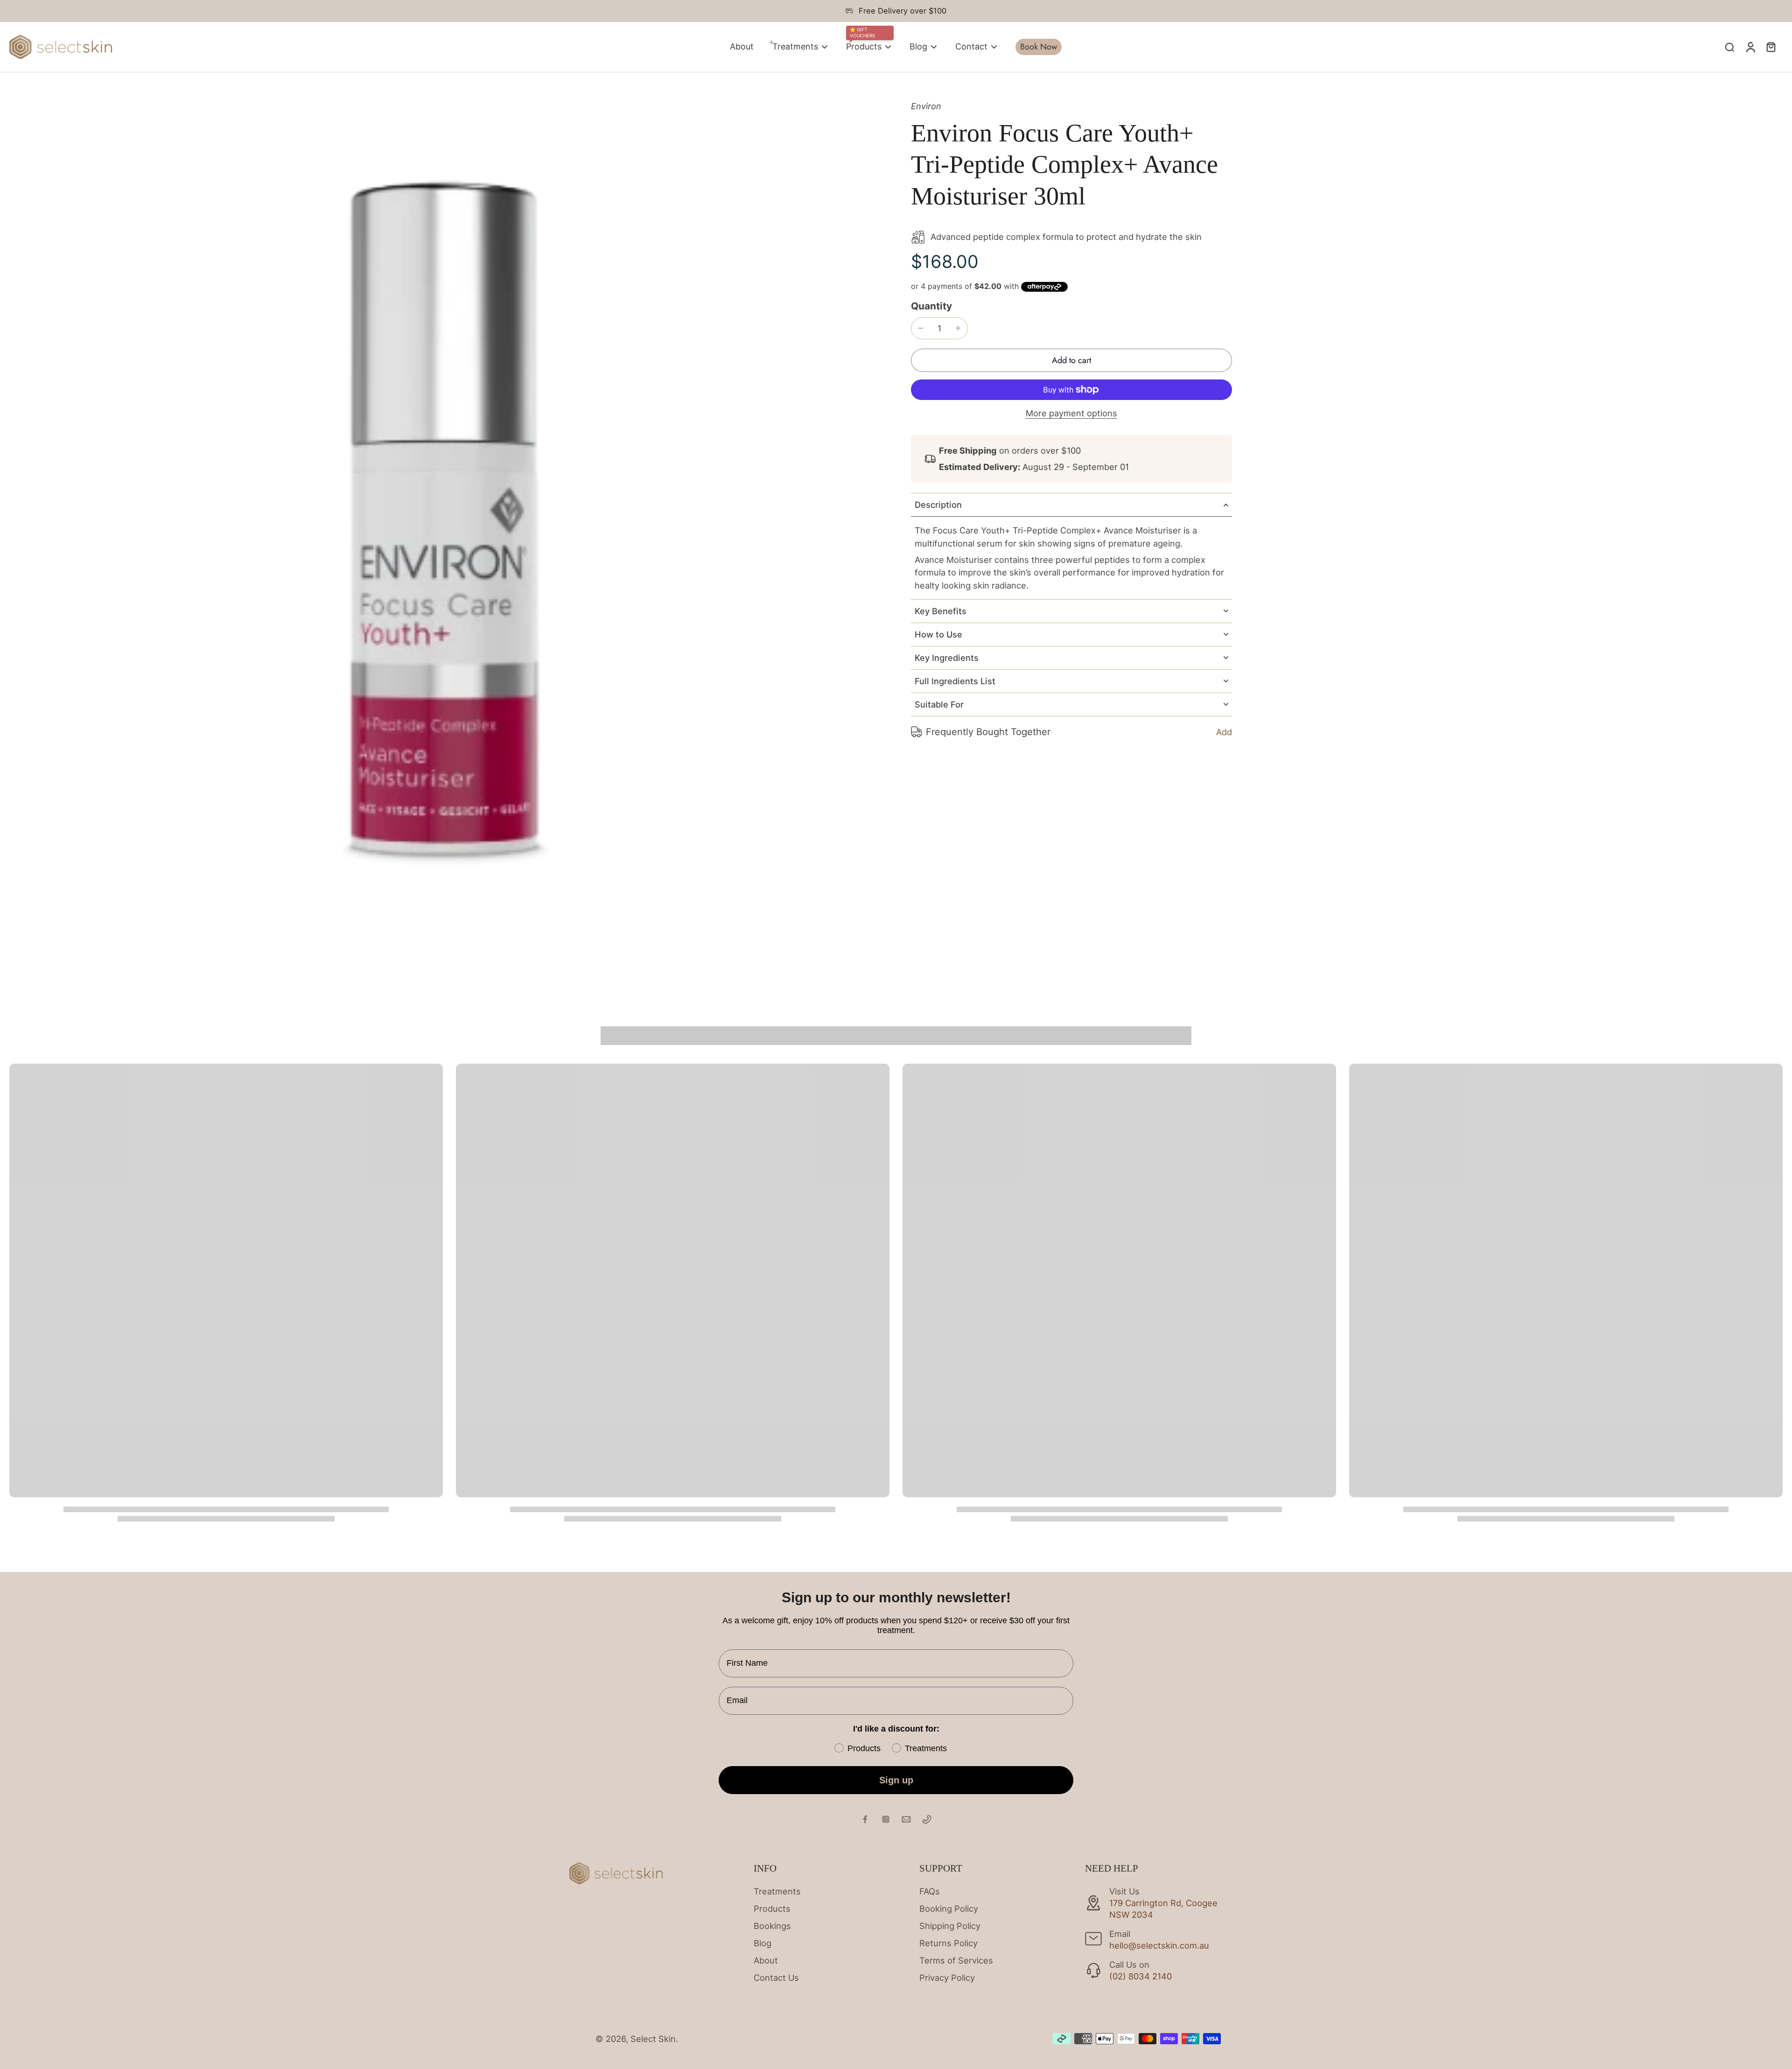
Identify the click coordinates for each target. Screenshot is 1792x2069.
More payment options (1071, 413)
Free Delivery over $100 (903, 11)
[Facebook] (865, 1819)
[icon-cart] (1771, 47)
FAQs (930, 1891)
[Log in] (1750, 47)
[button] (1071, 360)
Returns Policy (948, 1943)
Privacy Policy (947, 1978)
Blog (763, 1943)
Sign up (896, 1780)
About (766, 1960)
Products (772, 1908)
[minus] (921, 328)
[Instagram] (886, 1819)
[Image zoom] (445, 536)
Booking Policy (949, 1908)
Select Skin (653, 2039)
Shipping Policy (950, 1926)
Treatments (777, 1891)
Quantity (931, 305)
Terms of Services (956, 1960)
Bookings (772, 1926)
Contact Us (776, 1978)
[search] (1729, 47)
